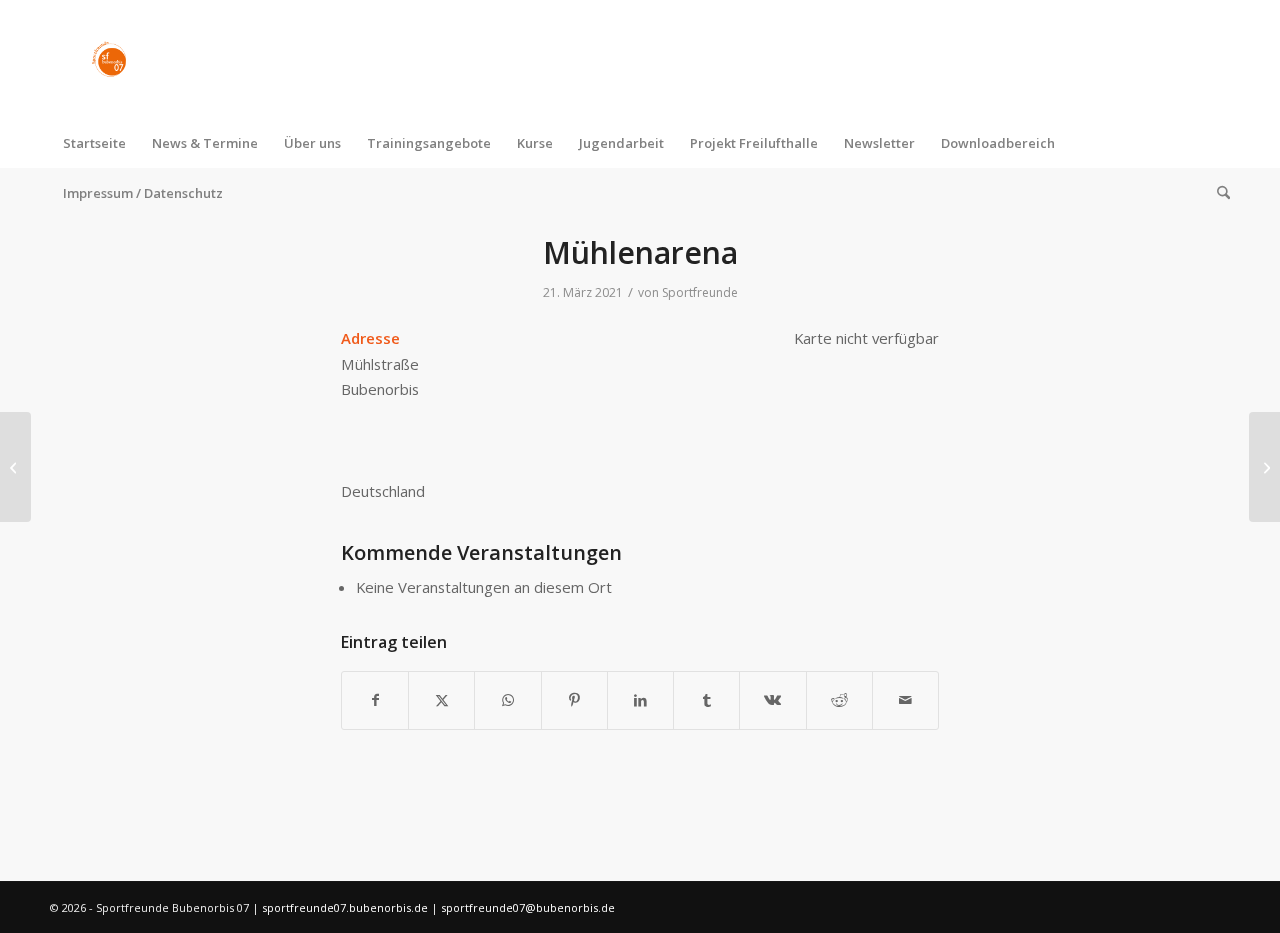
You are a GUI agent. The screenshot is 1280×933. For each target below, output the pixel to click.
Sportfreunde (700, 292)
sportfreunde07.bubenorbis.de (346, 907)
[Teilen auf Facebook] (375, 700)
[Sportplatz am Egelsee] (15, 467)
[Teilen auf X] (441, 700)
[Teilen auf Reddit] (839, 700)
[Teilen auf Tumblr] (706, 700)
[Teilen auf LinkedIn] (640, 700)
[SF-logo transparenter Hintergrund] (109, 59)
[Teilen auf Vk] (772, 700)
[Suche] (1217, 193)
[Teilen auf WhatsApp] (507, 700)
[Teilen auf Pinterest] (574, 700)
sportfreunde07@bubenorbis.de (528, 907)
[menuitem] (94, 143)
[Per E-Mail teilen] (905, 700)
